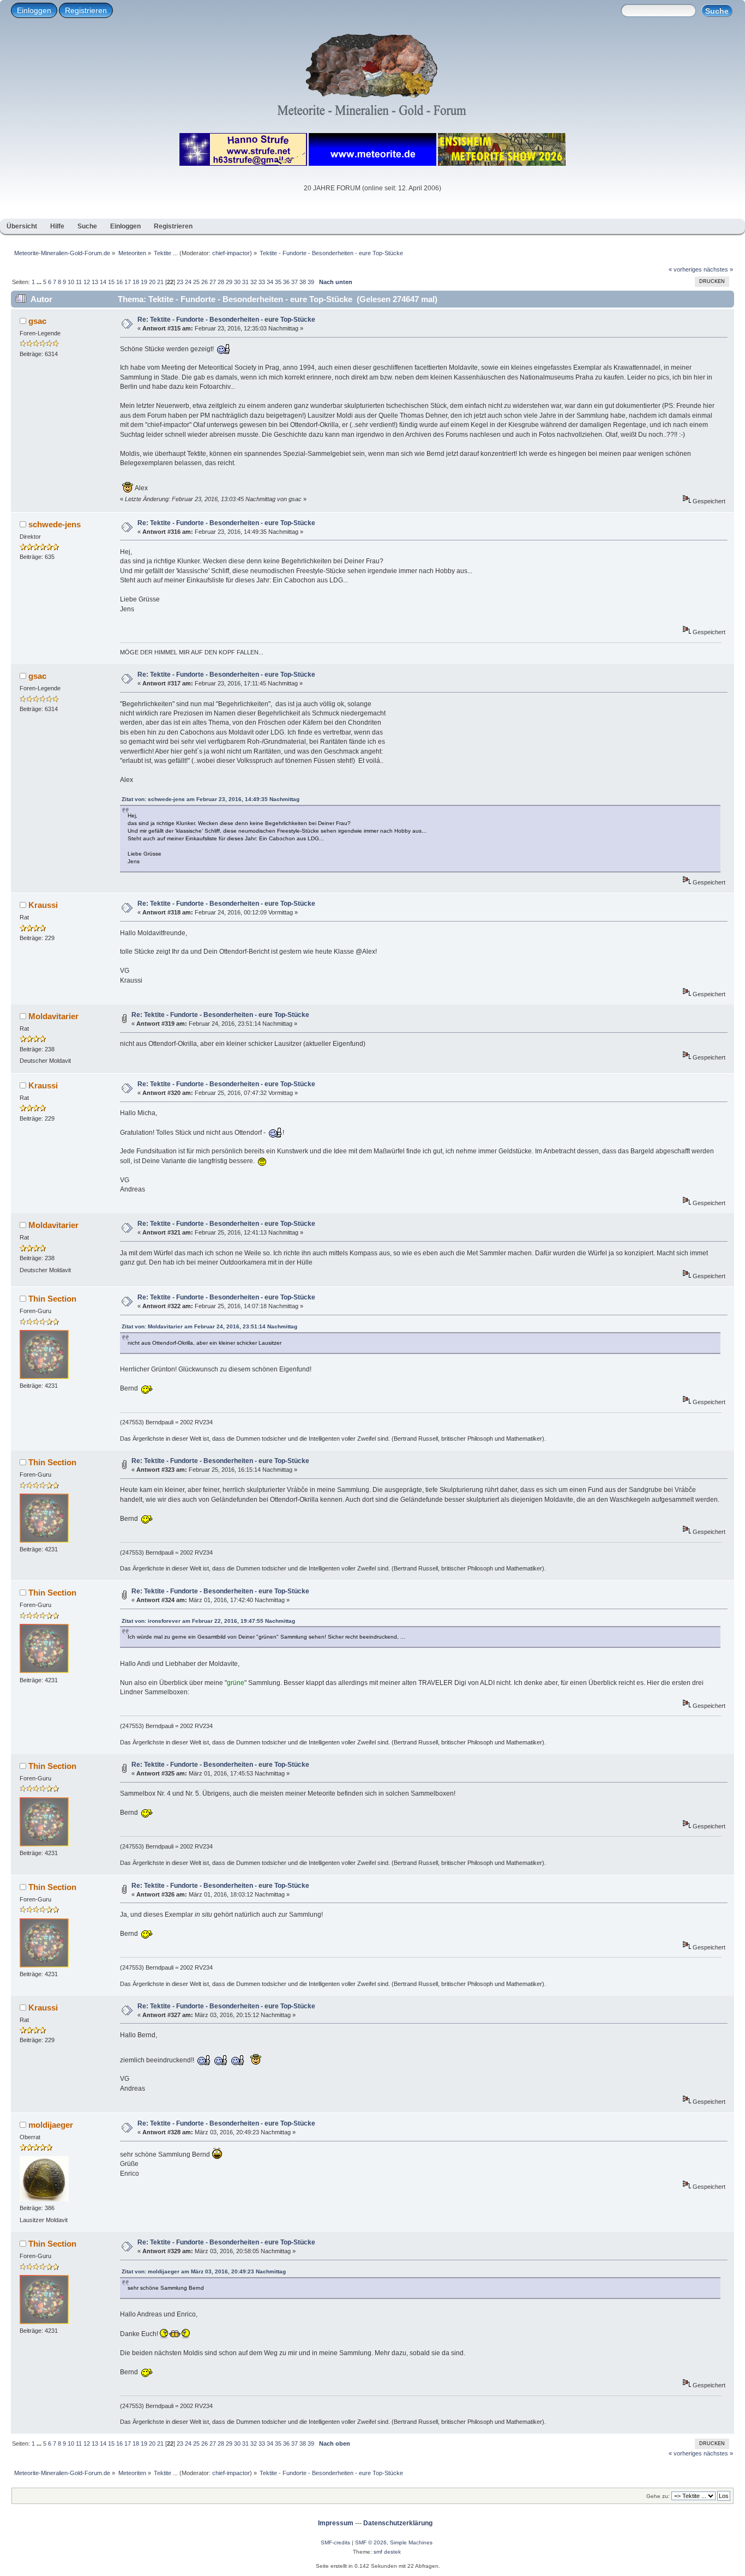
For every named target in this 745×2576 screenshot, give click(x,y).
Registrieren (86, 10)
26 (205, 282)
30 (237, 282)
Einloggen (34, 10)
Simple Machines (411, 2542)
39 (311, 282)
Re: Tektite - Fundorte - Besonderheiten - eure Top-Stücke (226, 320)
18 (136, 282)
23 (180, 282)
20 (152, 282)
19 (144, 282)
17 (128, 282)
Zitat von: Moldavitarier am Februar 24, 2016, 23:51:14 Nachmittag (209, 1326)
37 (295, 282)
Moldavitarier (53, 1016)
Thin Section (52, 1299)
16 (119, 282)
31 (245, 282)
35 (278, 282)
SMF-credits (335, 2542)
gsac (37, 321)
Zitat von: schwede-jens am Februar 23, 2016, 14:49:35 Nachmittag (211, 799)
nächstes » (718, 269)
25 (196, 282)
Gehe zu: (658, 2496)
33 (262, 282)
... (40, 282)
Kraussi (43, 905)
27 (213, 282)
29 (229, 282)
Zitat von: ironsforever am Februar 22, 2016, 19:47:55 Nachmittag (208, 1621)
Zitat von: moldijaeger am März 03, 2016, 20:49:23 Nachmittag (204, 2271)
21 (160, 282)
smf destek (387, 2552)
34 (270, 282)
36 (286, 282)
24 (188, 282)
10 (71, 282)
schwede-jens (55, 524)
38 (303, 282)
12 (87, 282)
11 (79, 282)
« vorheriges (685, 269)
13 (95, 282)
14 (103, 282)
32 (254, 282)
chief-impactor (231, 253)
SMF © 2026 (371, 2542)
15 (111, 282)
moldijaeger (51, 2125)
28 (221, 282)
